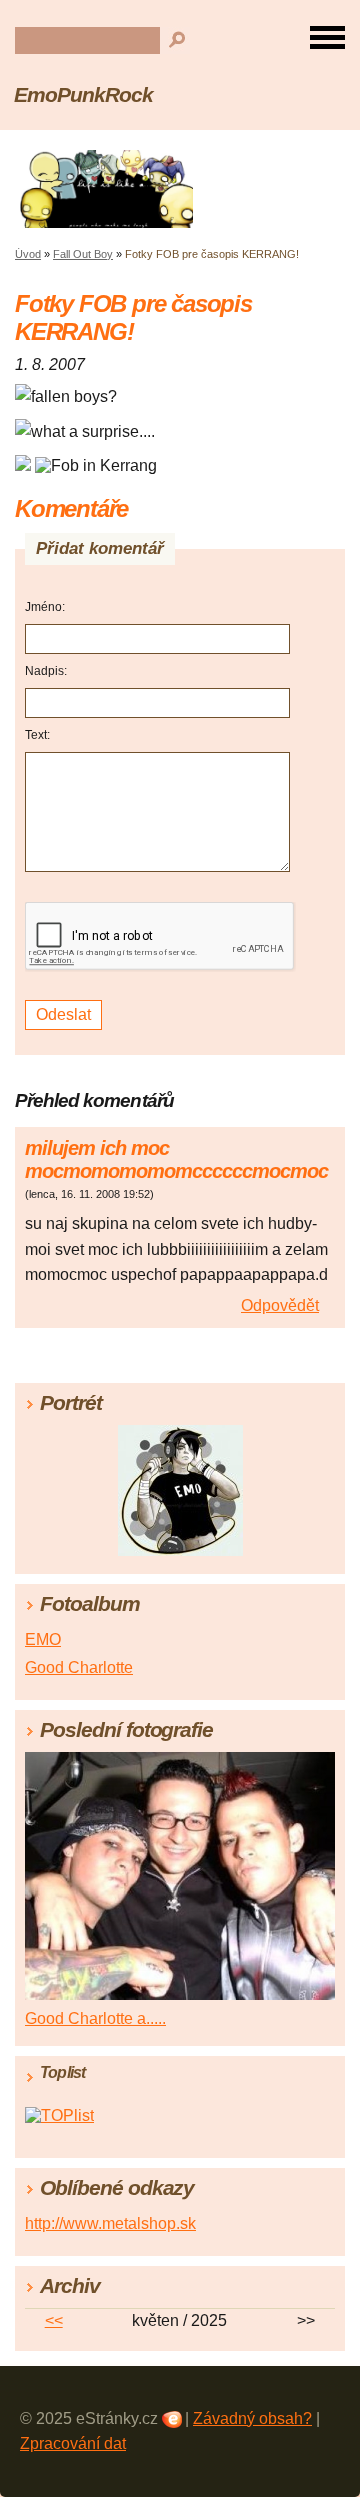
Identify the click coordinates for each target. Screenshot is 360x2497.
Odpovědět (280, 1305)
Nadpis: (46, 671)
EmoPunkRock (83, 94)
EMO (43, 1639)
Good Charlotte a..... (95, 2018)
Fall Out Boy (83, 254)
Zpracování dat (73, 2443)
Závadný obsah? (252, 2418)
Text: (37, 735)
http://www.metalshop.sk (110, 2223)
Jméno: (45, 607)
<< (54, 2320)
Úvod (28, 254)
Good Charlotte (79, 1667)
